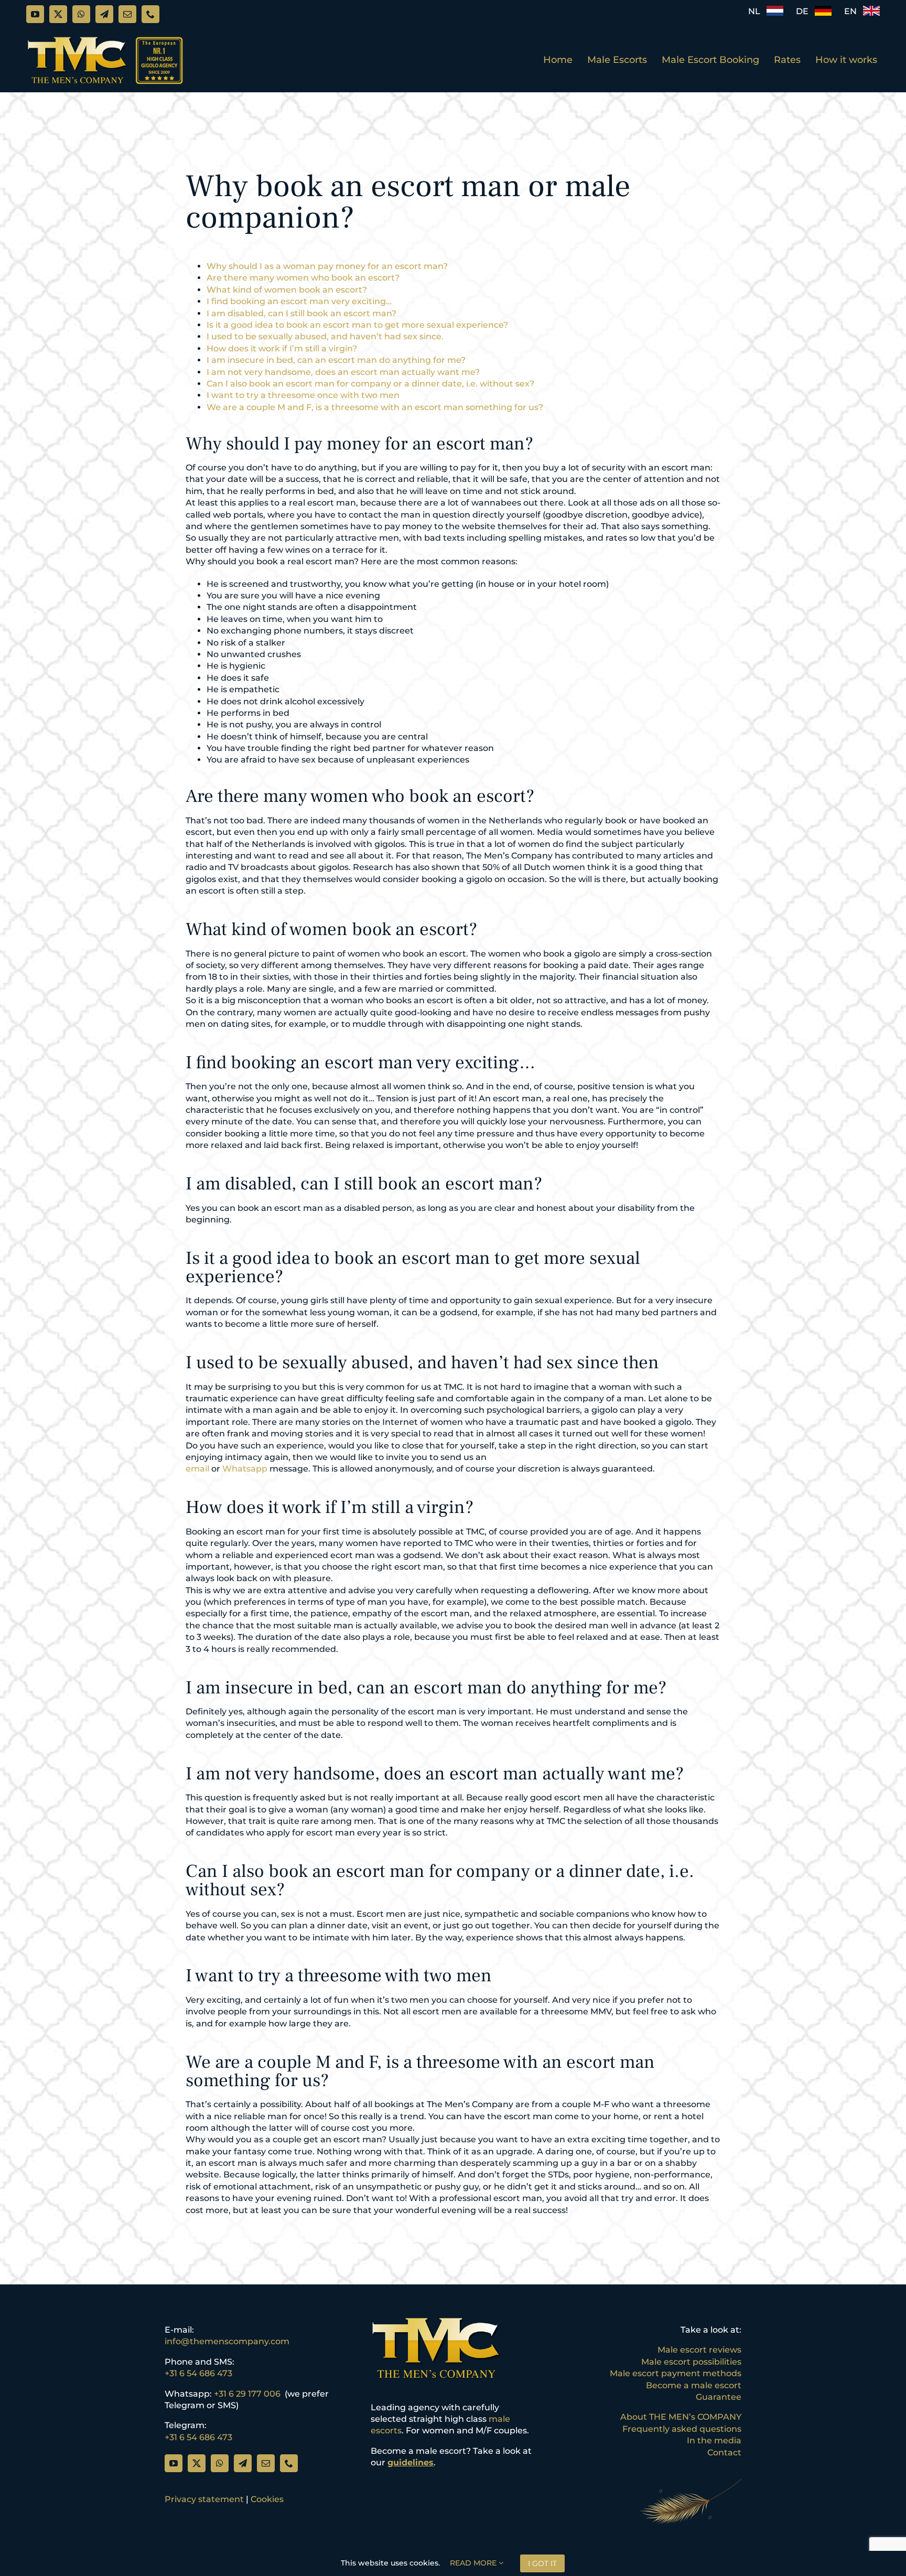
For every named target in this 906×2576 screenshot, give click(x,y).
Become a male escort (694, 2385)
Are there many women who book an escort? (303, 278)
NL (757, 11)
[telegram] (104, 14)
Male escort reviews (699, 2350)
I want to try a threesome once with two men (303, 395)
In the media (714, 2440)
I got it (542, 2563)
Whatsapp (245, 1469)
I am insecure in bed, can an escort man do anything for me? (336, 360)
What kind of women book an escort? (287, 290)
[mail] (127, 14)
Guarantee (719, 2397)
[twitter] (58, 14)
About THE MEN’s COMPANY (681, 2417)
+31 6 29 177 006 (247, 2394)
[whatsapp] (81, 14)
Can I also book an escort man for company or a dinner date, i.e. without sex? (370, 384)
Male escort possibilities (691, 2362)
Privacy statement (204, 2499)
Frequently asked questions (682, 2429)
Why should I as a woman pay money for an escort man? (327, 266)
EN (854, 11)
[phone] (150, 14)
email (197, 1469)
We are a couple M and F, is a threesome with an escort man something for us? (375, 407)
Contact (724, 2452)
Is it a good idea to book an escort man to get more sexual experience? (357, 325)
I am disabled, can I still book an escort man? (301, 313)
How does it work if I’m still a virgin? (282, 348)
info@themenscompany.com (227, 2341)
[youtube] (35, 14)
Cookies (267, 2499)
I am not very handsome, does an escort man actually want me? (343, 372)
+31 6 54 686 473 (198, 2373)
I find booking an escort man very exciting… (299, 301)
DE (805, 11)
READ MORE (474, 2563)
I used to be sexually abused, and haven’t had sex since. (325, 336)
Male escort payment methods (676, 2373)
